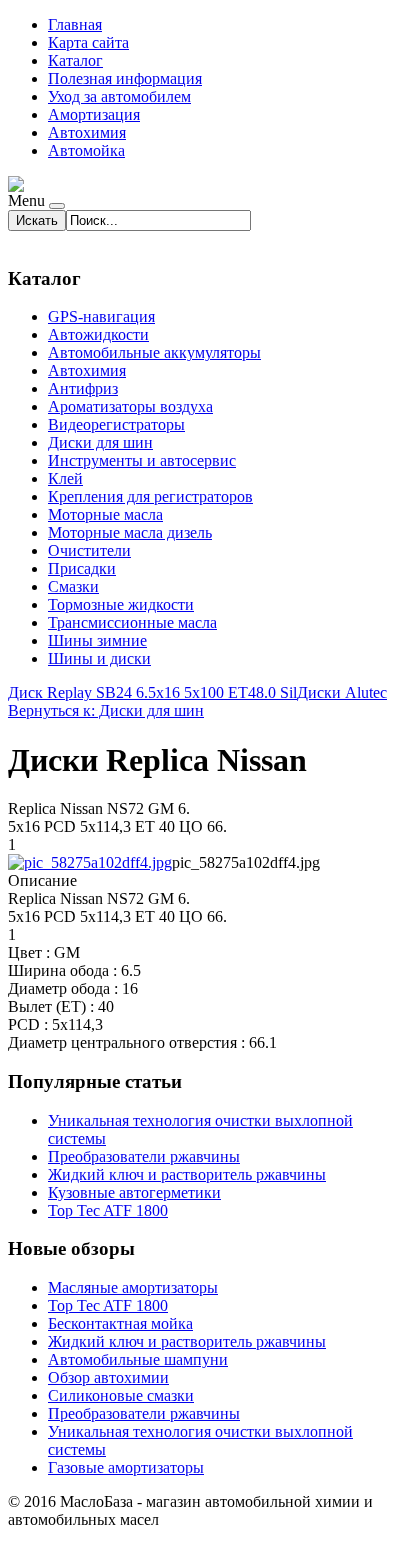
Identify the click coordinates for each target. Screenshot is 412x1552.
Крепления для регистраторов (150, 496)
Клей (65, 478)
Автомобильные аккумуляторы (154, 352)
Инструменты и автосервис (142, 460)
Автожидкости (98, 334)
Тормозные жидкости (121, 604)
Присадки (82, 568)
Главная (75, 24)
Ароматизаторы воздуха (130, 406)
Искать (37, 220)
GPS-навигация (101, 316)
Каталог (75, 60)
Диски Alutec (342, 692)
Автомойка (86, 150)
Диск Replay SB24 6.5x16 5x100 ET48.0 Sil (152, 692)
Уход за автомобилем (119, 96)
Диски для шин (100, 442)
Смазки (73, 586)
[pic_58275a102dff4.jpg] (90, 862)
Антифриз (83, 388)
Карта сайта (88, 42)
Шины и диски (99, 658)
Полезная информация (125, 78)
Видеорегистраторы (116, 424)
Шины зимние (97, 640)
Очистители (89, 550)
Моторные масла (105, 514)
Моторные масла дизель (130, 532)
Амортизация (94, 114)
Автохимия (87, 132)
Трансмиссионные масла (132, 622)
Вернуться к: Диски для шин (106, 710)
